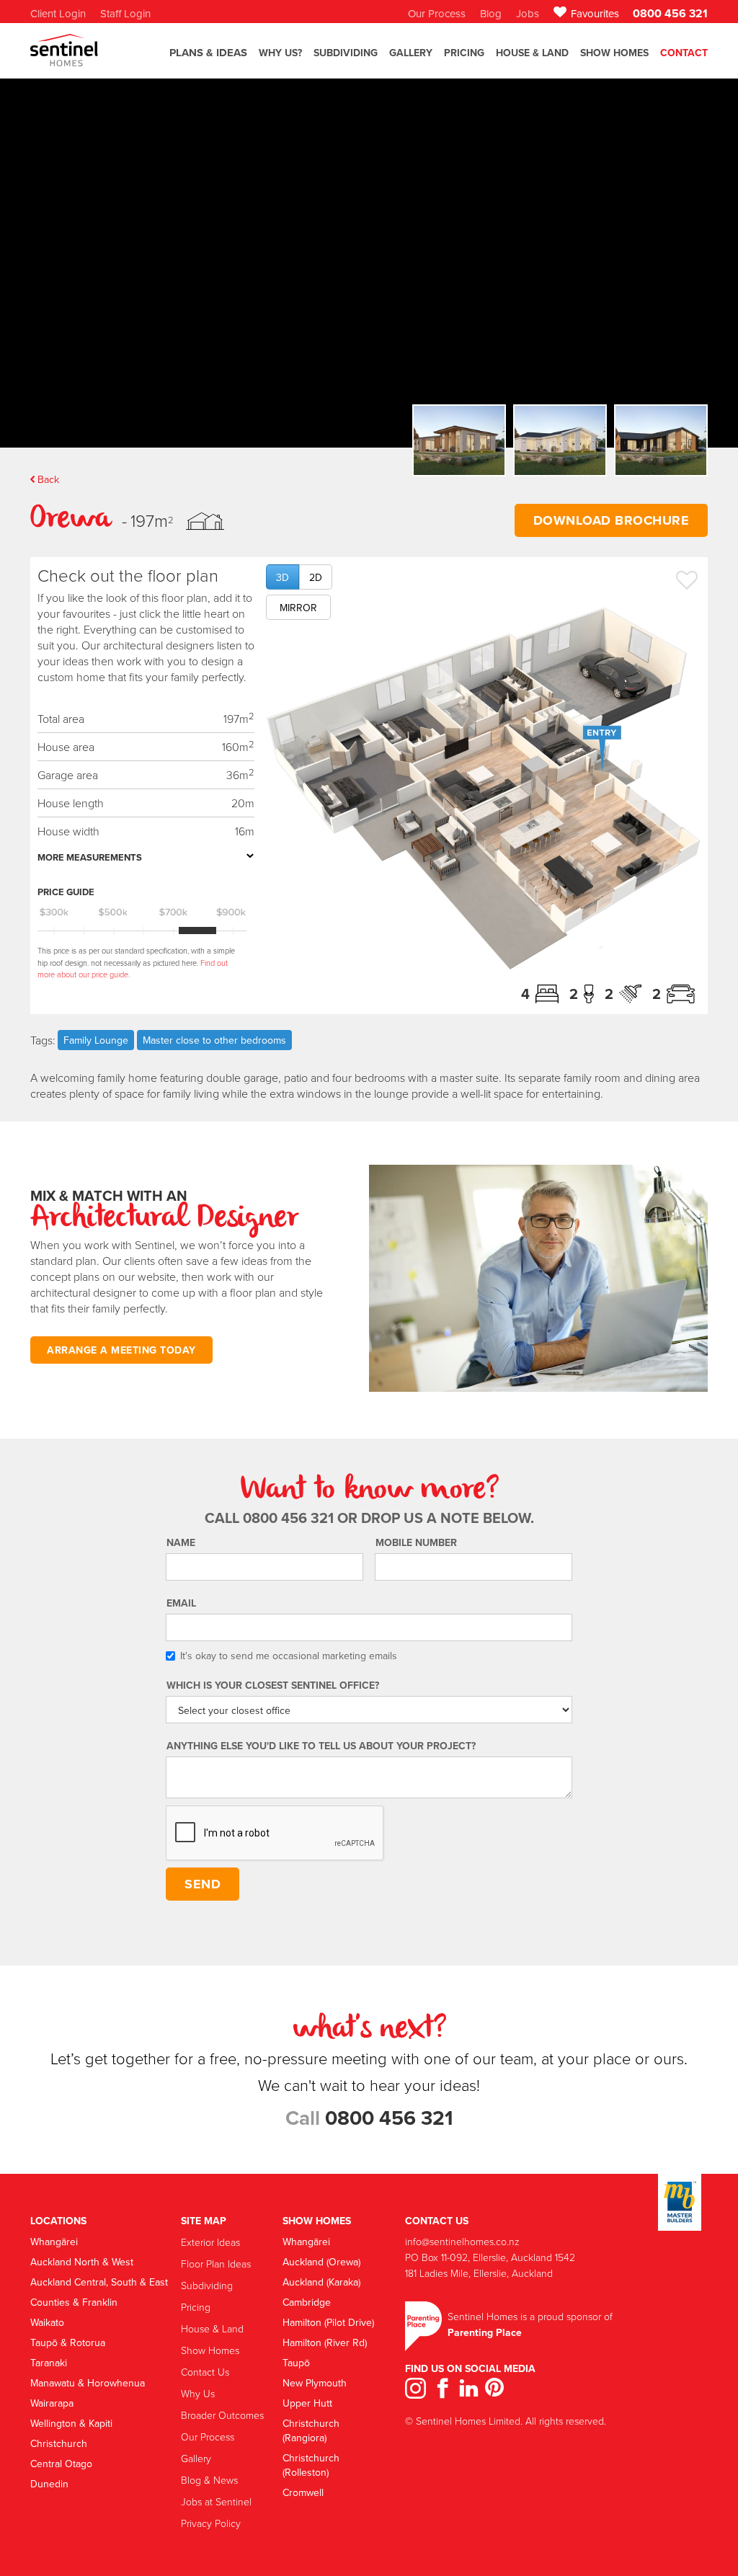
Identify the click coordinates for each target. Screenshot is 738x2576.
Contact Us (205, 2372)
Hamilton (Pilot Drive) (328, 2322)
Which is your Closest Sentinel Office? (273, 1685)
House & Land (532, 53)
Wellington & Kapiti (71, 2423)
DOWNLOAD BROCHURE (612, 520)
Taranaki (49, 2363)
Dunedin (49, 2484)
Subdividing (207, 2285)
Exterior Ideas (210, 2242)
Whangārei (54, 2242)
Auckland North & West (82, 2262)
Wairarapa (52, 2403)
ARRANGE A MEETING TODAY (121, 1350)
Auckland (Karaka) (321, 2282)
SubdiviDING (346, 53)
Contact (684, 53)
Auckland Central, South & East (99, 2282)
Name (181, 1542)
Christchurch (59, 2443)
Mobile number (416, 1542)
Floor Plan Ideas (216, 2264)
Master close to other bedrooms (214, 1040)
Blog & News (209, 2480)
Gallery (196, 2458)
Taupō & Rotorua (68, 2342)
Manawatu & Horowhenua (88, 2383)
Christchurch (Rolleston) (311, 2465)
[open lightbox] (483, 789)
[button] (208, 59)
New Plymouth (315, 2383)
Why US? (280, 53)
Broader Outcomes (222, 2415)
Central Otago (61, 2464)
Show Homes (614, 53)
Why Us (198, 2393)
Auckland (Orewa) (321, 2262)
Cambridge (307, 2302)
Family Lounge (96, 1040)
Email (181, 1603)
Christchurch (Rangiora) (311, 2430)
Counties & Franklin (74, 2302)
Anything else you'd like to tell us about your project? (321, 1746)
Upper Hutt (307, 2403)
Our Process (208, 2437)
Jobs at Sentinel (216, 2501)
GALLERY (411, 53)
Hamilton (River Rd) (325, 2342)
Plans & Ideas (208, 53)
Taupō (296, 2363)
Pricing (464, 53)
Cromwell (303, 2492)
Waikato (47, 2322)
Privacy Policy (211, 2523)
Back (48, 479)
